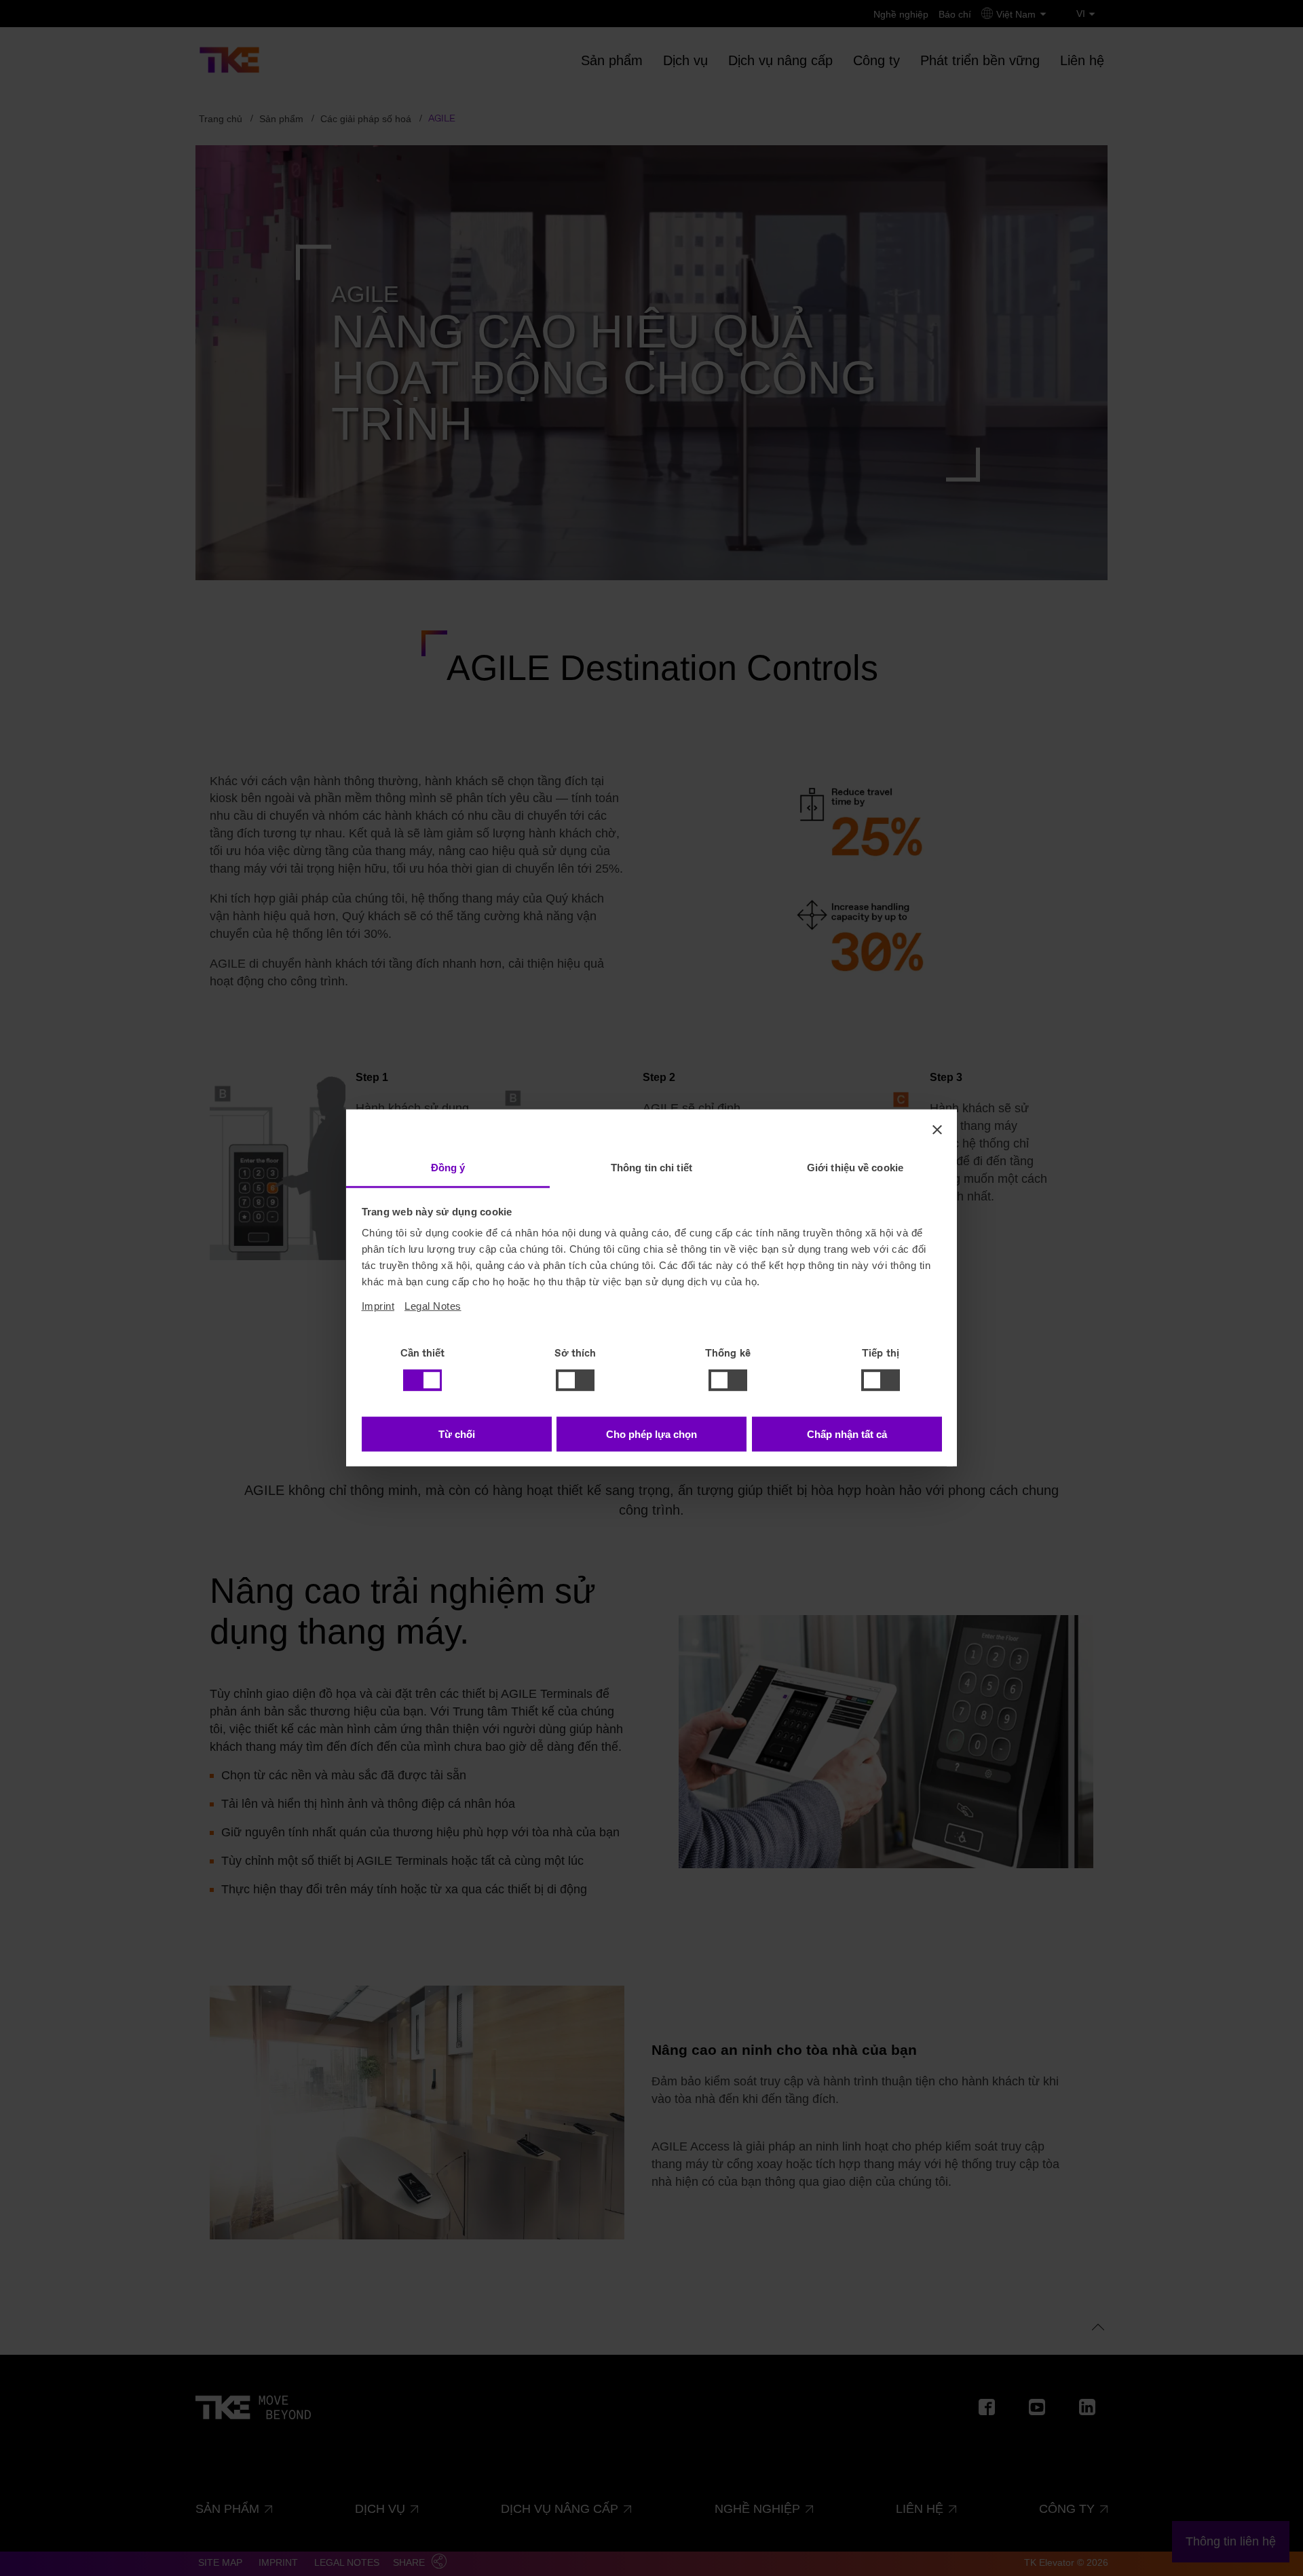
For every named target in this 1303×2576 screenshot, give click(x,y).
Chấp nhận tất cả (847, 1434)
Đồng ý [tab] (448, 1168)
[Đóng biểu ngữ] (937, 1129)
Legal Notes (433, 1306)
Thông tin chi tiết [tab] (651, 1168)
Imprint (378, 1306)
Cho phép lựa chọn (651, 1434)
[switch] (575, 1380)
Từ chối (457, 1434)
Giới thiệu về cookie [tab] (855, 1168)
